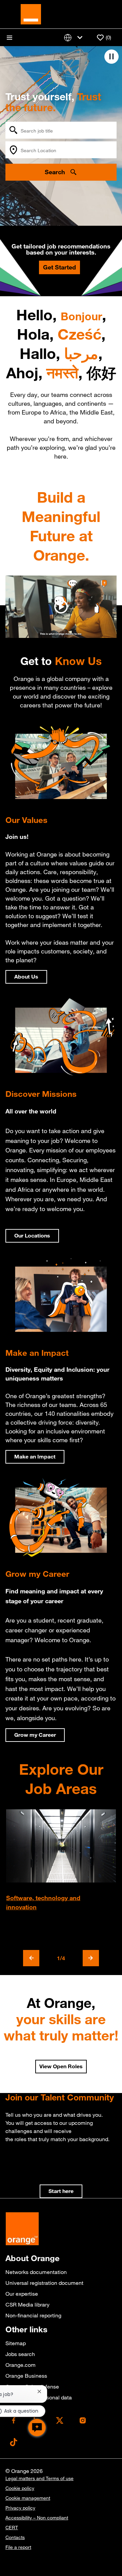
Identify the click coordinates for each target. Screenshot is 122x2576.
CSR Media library (27, 2305)
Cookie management (28, 2498)
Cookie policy (20, 2488)
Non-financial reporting (33, 2315)
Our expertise (22, 2294)
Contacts (15, 2537)
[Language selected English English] (75, 37)
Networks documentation (36, 2272)
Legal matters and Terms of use (39, 2478)
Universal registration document (44, 2283)
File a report (18, 2547)
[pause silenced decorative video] (111, 57)
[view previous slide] (31, 1958)
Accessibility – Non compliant (37, 2518)
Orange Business (26, 2376)
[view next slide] (91, 1958)
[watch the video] (61, 607)
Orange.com (21, 2365)
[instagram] (83, 2420)
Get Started (59, 267)
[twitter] (60, 2420)
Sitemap (16, 2343)
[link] (61, 2191)
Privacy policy (20, 2508)
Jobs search (20, 2354)
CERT (12, 2528)
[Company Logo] (31, 14)
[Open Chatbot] (37, 2428)
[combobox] (61, 130)
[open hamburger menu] (9, 38)
